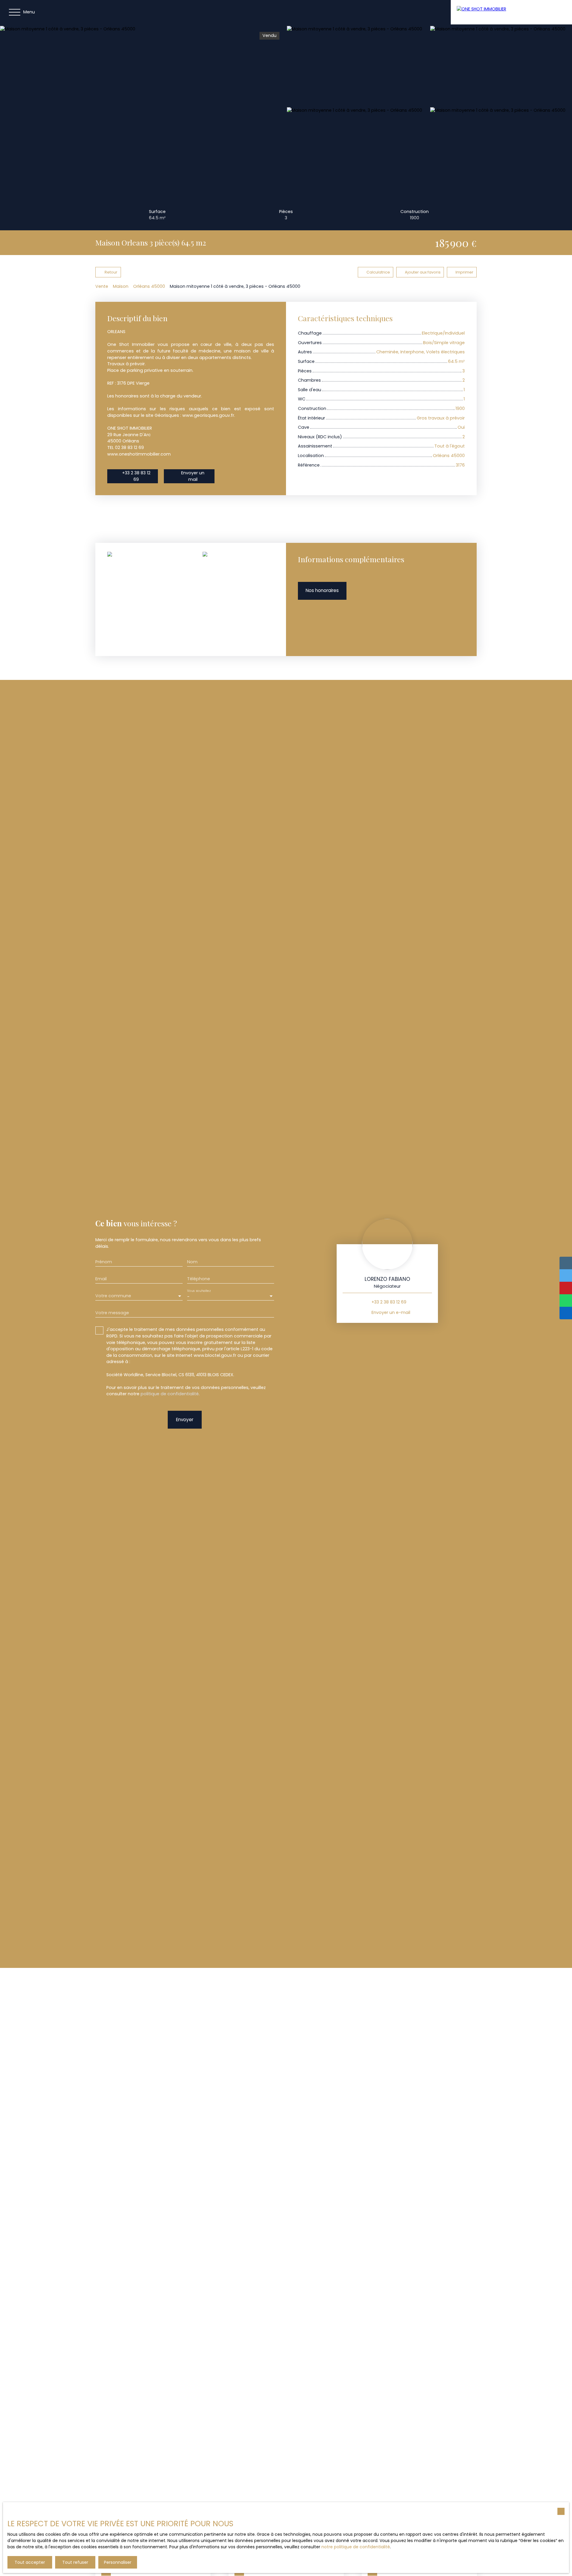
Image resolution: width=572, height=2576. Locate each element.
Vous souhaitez (199, 1291)
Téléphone (199, 1279)
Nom (192, 1262)
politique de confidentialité (170, 1394)
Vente (102, 286)
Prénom (104, 1262)
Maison (121, 286)
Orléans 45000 (149, 286)
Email (101, 1279)
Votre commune (113, 1296)
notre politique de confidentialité (356, 2547)
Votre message (112, 1313)
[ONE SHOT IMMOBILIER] (498, 12)
